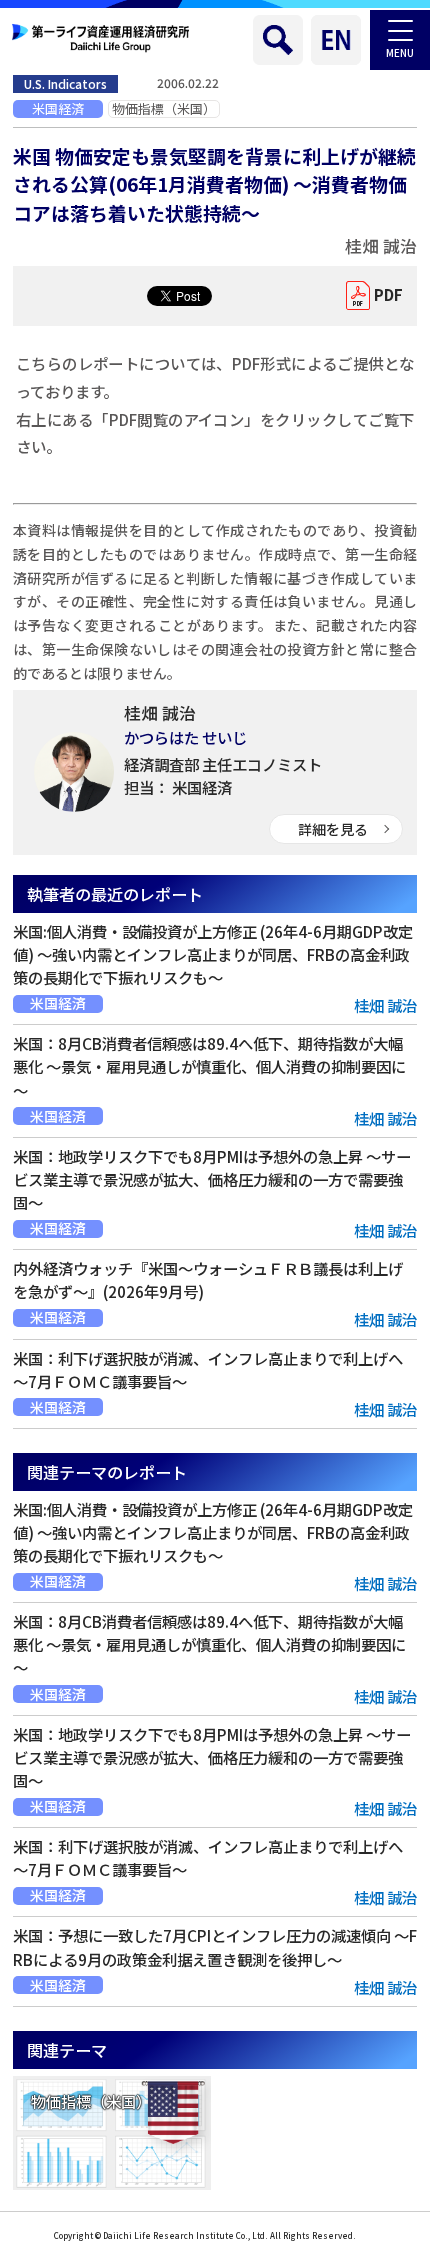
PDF (388, 294)
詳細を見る (333, 829)
